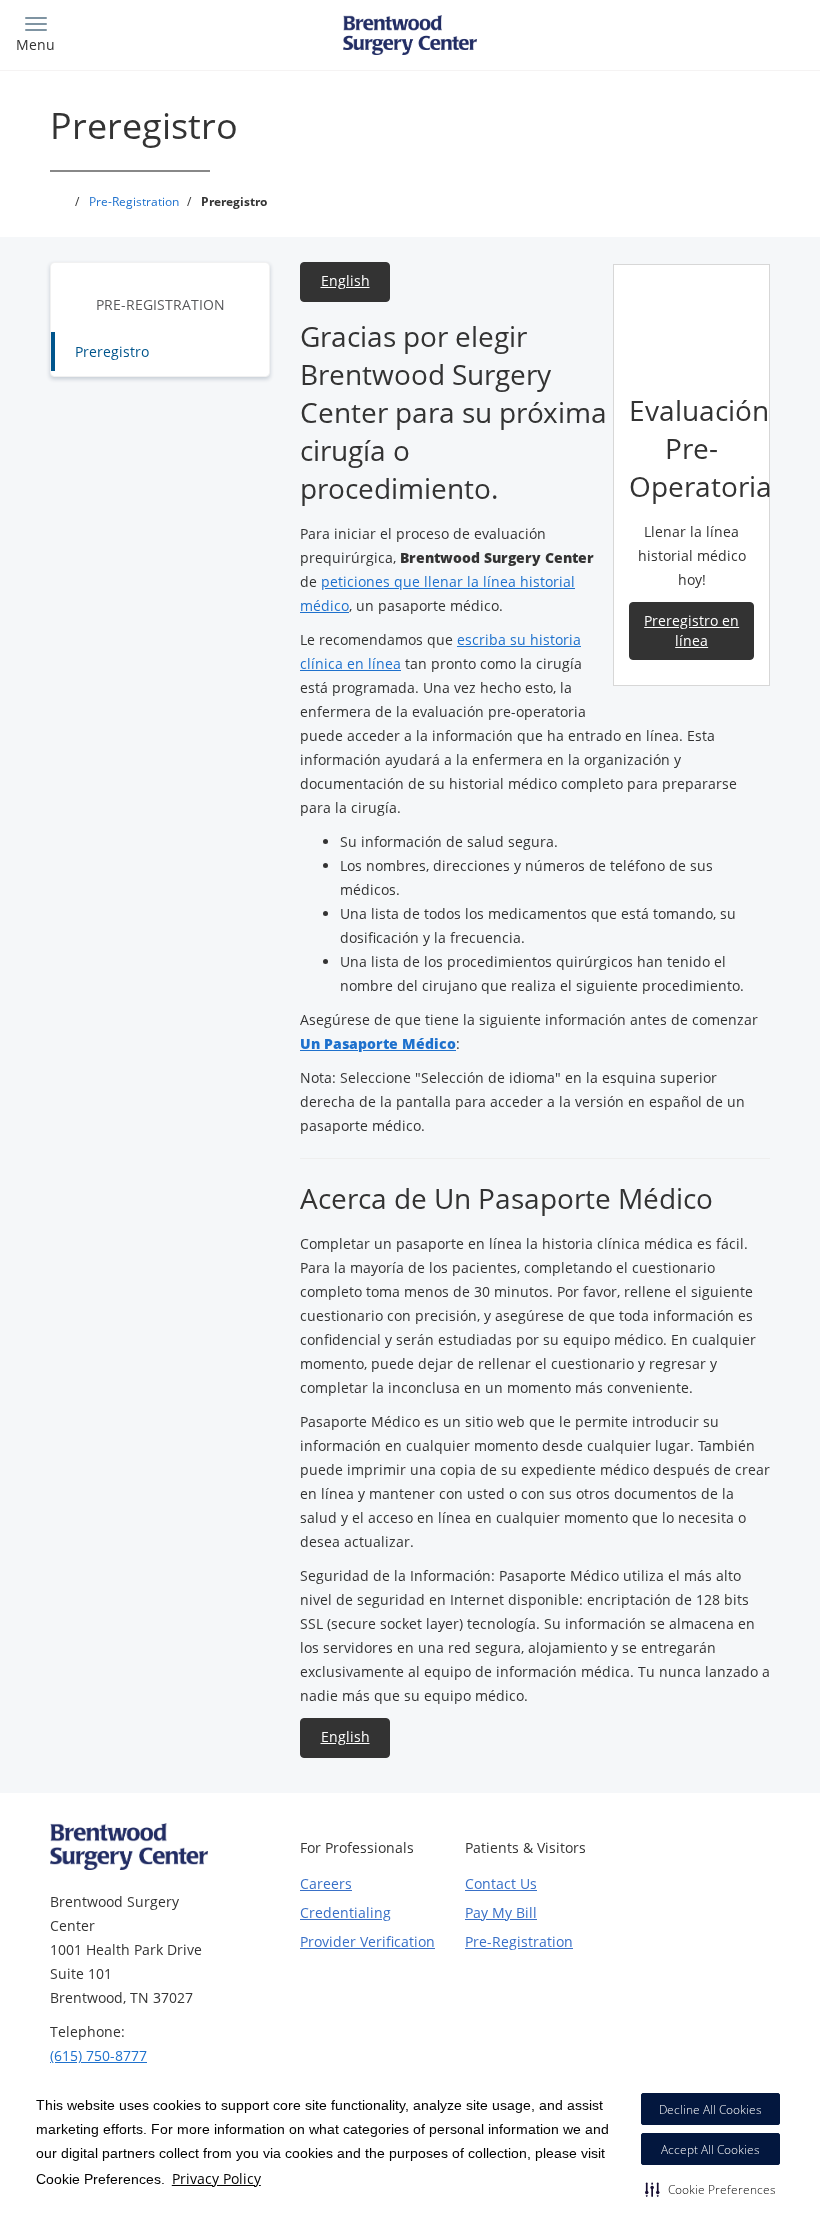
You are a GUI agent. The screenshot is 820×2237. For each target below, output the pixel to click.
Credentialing (345, 1912)
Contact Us (501, 1883)
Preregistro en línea (691, 630)
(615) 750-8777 (98, 2055)
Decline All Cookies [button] (710, 2109)
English (345, 280)
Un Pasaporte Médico (378, 1043)
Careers (326, 1883)
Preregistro (112, 351)
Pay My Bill (501, 1912)
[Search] (707, 32)
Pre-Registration (160, 304)
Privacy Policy (216, 2178)
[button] (710, 2189)
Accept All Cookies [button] (710, 2149)
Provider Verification (367, 1941)
